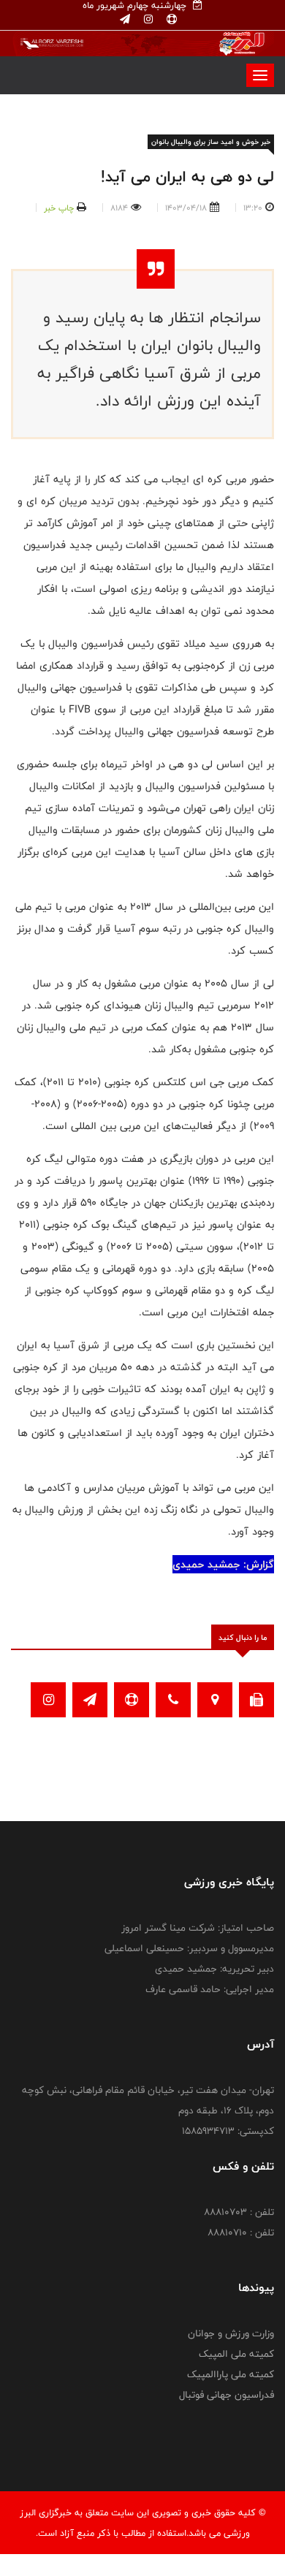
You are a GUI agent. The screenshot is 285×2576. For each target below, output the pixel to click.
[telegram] (125, 20)
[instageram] (147, 20)
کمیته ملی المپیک (236, 2354)
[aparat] (170, 20)
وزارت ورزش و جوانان (231, 2333)
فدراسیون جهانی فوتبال (227, 2395)
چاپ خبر (59, 208)
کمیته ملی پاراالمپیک (231, 2374)
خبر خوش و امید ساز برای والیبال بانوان (211, 142)
